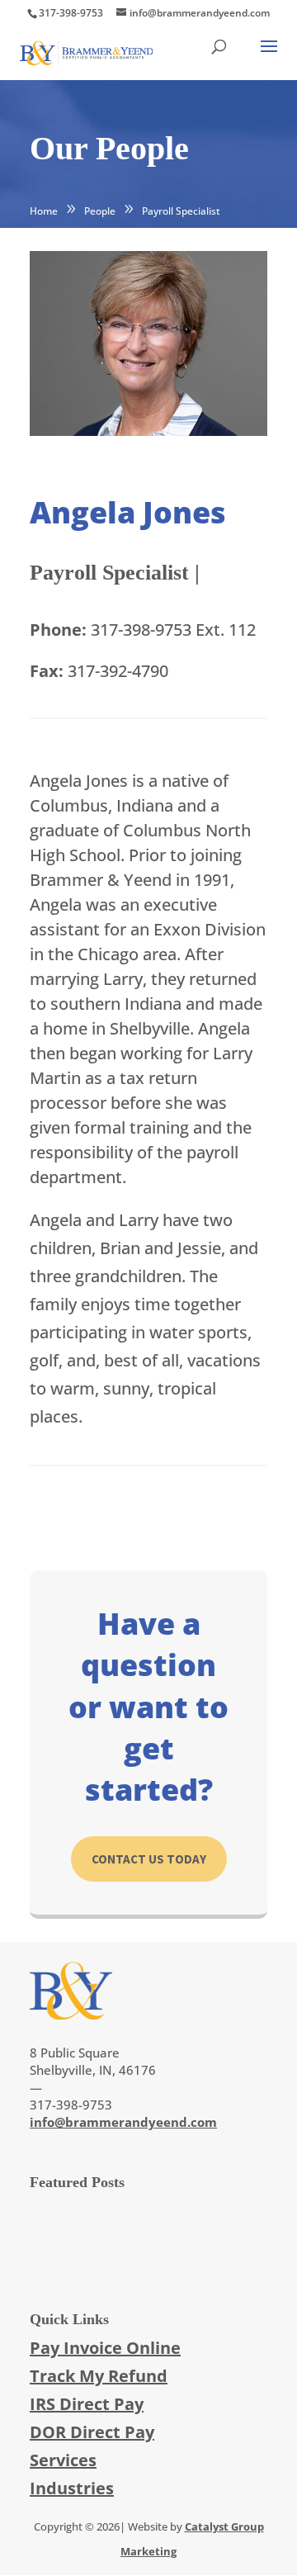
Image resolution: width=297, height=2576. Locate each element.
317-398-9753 (71, 13)
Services (63, 2460)
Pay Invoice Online (105, 2348)
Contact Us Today (149, 1859)
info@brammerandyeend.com (123, 2122)
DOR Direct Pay (92, 2432)
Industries (72, 2488)
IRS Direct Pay (87, 2404)
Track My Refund (99, 2376)
